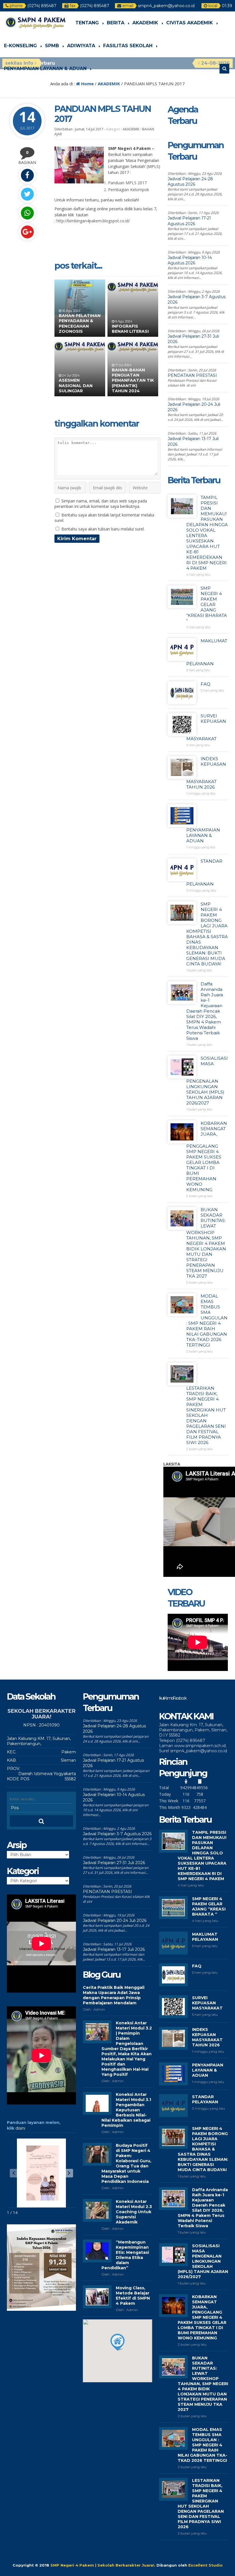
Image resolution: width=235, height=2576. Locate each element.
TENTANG (87, 23)
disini (20, 2128)
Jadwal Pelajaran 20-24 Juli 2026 (115, 1920)
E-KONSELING (20, 46)
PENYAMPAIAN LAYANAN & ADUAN (45, 69)
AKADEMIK (145, 23)
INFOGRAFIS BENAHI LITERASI (130, 329)
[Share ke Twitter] (27, 194)
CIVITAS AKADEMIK (190, 23)
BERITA (116, 23)
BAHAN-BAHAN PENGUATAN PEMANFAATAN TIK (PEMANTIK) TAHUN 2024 (133, 380)
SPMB (52, 46)
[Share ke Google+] (27, 232)
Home (87, 84)
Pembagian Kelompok (129, 190)
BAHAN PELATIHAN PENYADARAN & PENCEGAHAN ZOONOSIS (80, 323)
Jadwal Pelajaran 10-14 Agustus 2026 (190, 260)
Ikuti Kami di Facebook (173, 1698)
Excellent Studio (205, 2565)
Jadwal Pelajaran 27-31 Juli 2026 (114, 1863)
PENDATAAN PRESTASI (192, 375)
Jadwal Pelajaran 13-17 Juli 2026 (114, 1949)
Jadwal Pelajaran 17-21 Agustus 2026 (189, 221)
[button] (69, 2173)
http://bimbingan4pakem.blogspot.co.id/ (93, 221)
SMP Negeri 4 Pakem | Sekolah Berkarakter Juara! (102, 2565)
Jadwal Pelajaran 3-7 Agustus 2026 (117, 1834)
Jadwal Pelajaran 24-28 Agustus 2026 (190, 182)
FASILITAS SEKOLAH (128, 46)
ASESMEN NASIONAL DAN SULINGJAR (76, 385)
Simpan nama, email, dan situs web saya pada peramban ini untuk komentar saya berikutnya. (101, 504)
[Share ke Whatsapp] (27, 213)
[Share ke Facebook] (27, 175)
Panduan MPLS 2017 (127, 183)
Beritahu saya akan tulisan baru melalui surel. (103, 529)
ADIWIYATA (81, 46)
